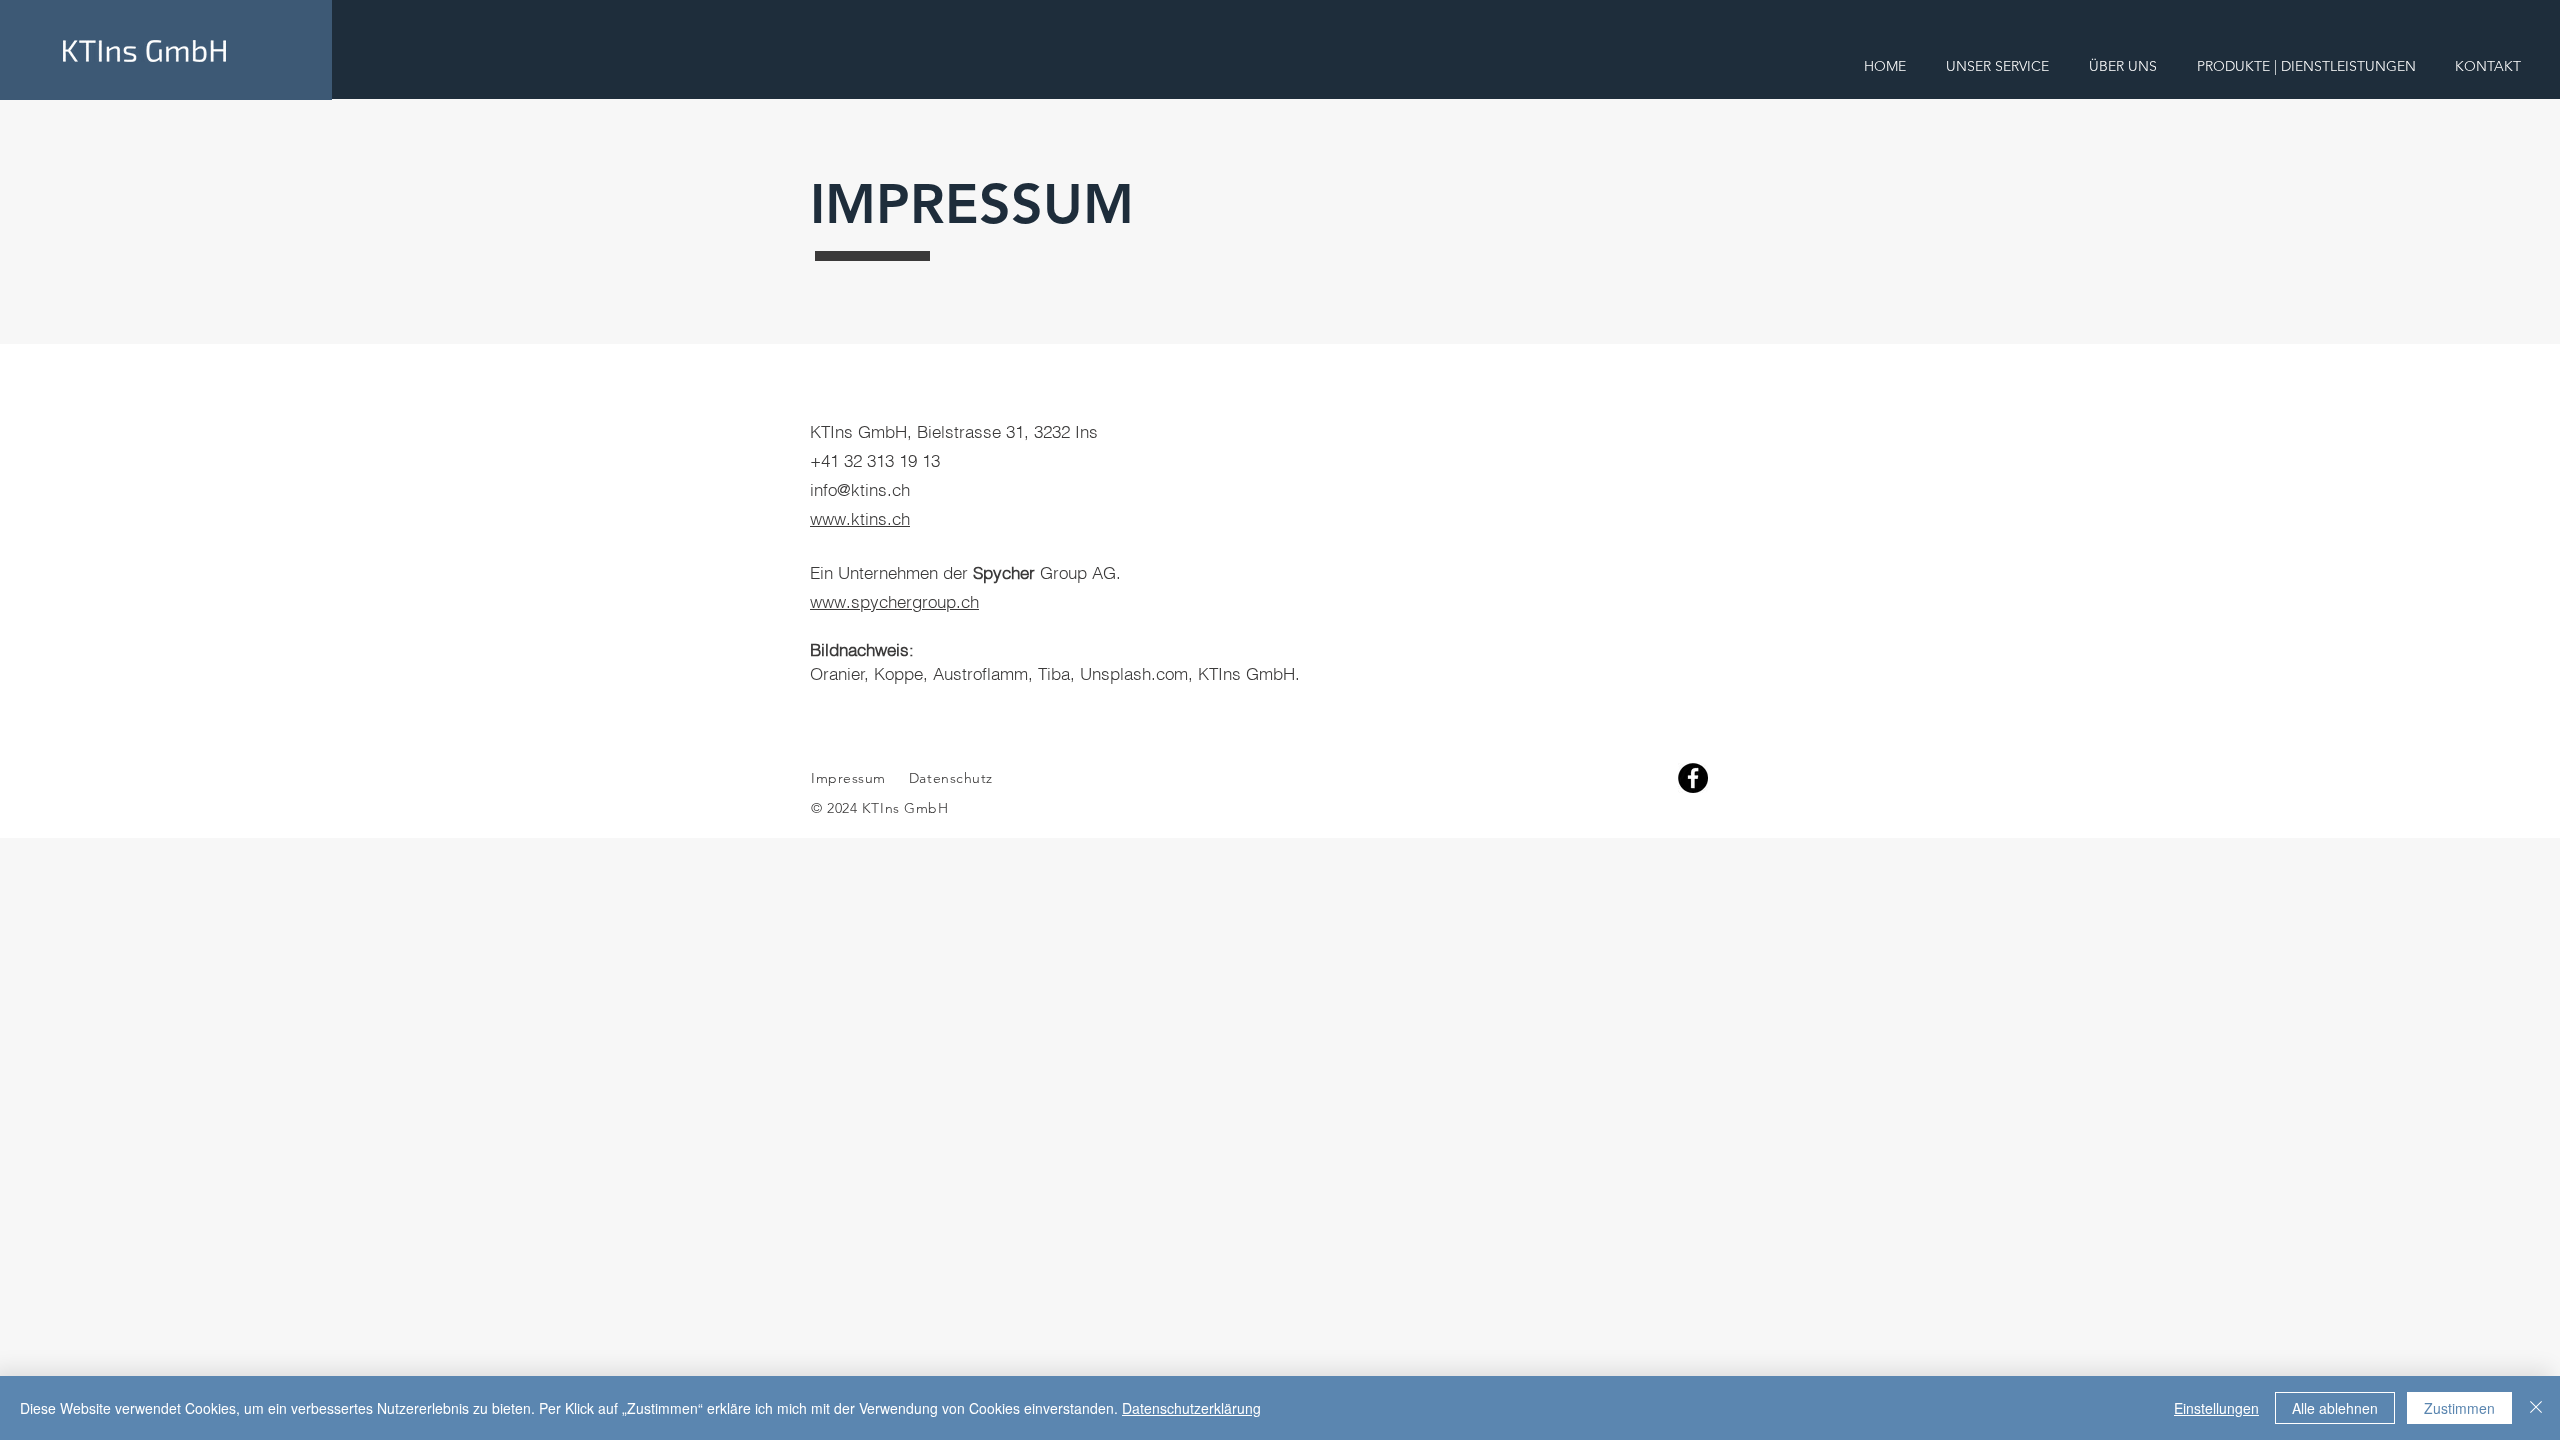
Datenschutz (951, 778)
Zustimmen (2459, 1408)
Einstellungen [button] (2216, 1408)
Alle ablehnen (2335, 1408)
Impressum (848, 778)
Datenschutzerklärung (1191, 1408)
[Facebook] (1693, 778)
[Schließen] (2536, 1408)
